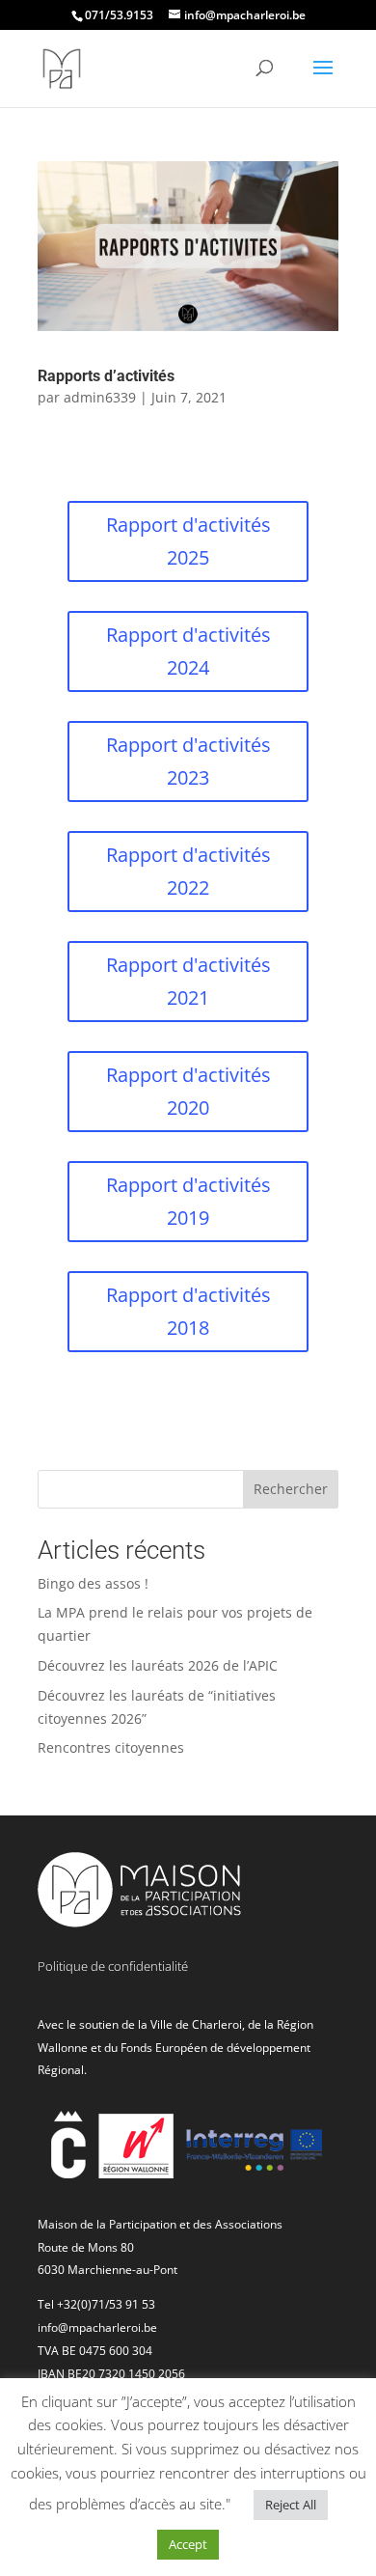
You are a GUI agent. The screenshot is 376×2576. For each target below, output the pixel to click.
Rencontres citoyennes (111, 1747)
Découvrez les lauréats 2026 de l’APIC (158, 1665)
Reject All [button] (291, 2505)
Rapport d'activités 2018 (188, 1311)
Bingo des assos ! (93, 1583)
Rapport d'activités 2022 (188, 871)
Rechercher (291, 1489)
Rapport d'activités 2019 (188, 1201)
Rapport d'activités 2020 (188, 1091)
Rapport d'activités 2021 (188, 981)
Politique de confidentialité (113, 1966)
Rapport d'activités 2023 (188, 761)
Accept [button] (188, 2544)
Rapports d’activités (106, 376)
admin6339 (100, 397)
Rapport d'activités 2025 (188, 541)
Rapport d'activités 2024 (188, 651)
